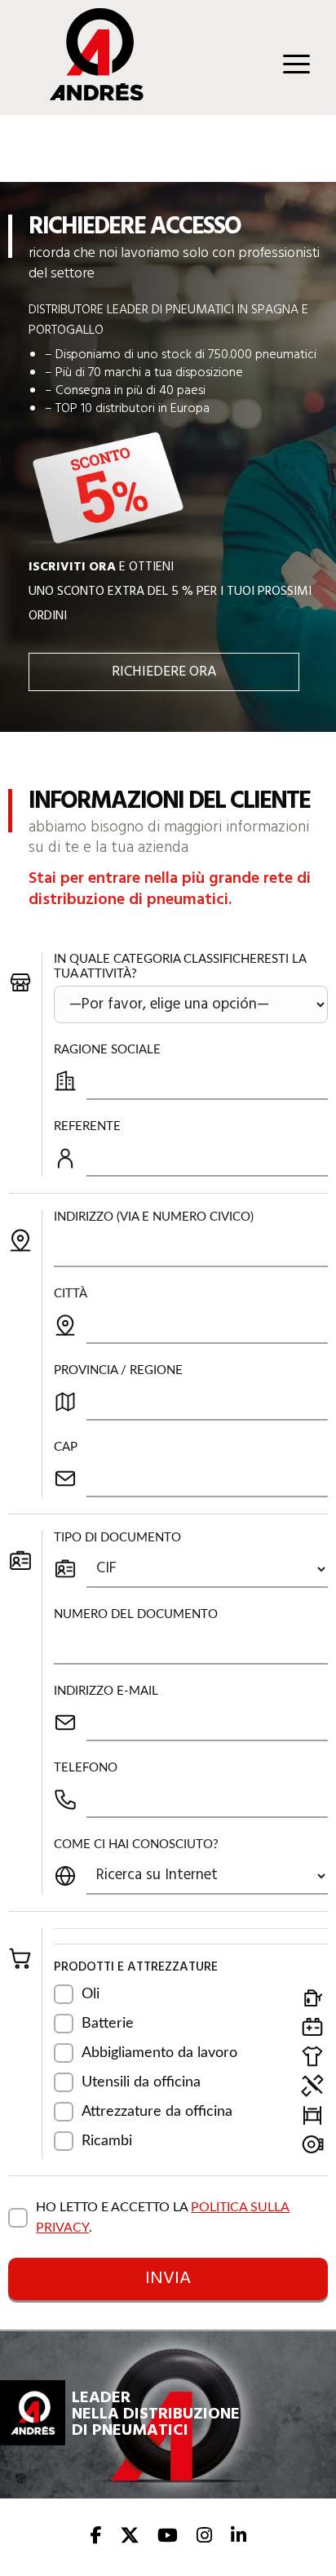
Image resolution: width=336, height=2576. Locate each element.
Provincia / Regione (118, 1370)
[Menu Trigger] (296, 63)
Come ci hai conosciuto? (136, 1844)
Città (71, 1294)
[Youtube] (168, 2537)
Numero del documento (136, 1614)
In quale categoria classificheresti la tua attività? (180, 967)
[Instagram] (204, 2537)
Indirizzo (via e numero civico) (154, 1217)
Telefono (86, 1768)
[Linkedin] (239, 2537)
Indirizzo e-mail (106, 1691)
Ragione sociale (107, 1050)
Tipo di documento (117, 1538)
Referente (87, 1126)
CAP (66, 1447)
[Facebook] (96, 2537)
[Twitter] (130, 2537)
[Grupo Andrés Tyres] (85, 96)
